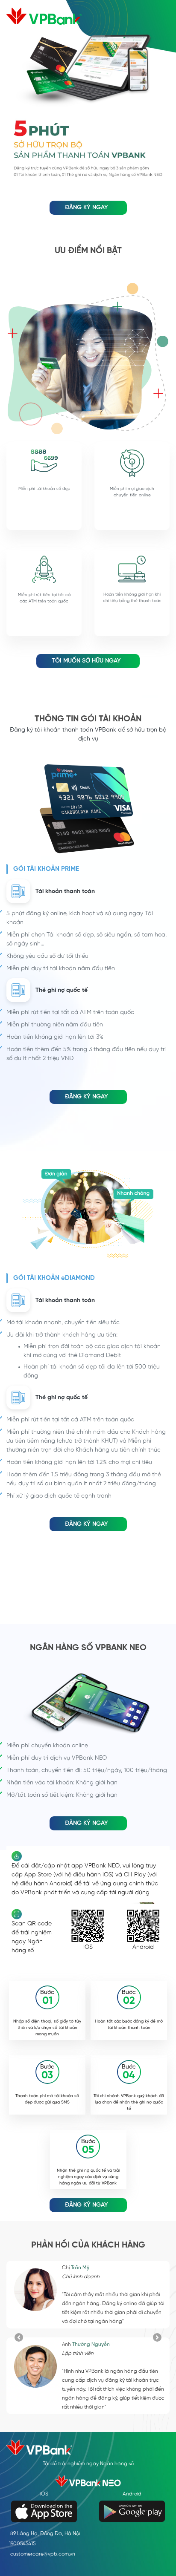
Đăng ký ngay (87, 208)
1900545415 (22, 2544)
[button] (19, 2337)
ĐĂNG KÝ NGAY (87, 1097)
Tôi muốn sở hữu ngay (86, 661)
